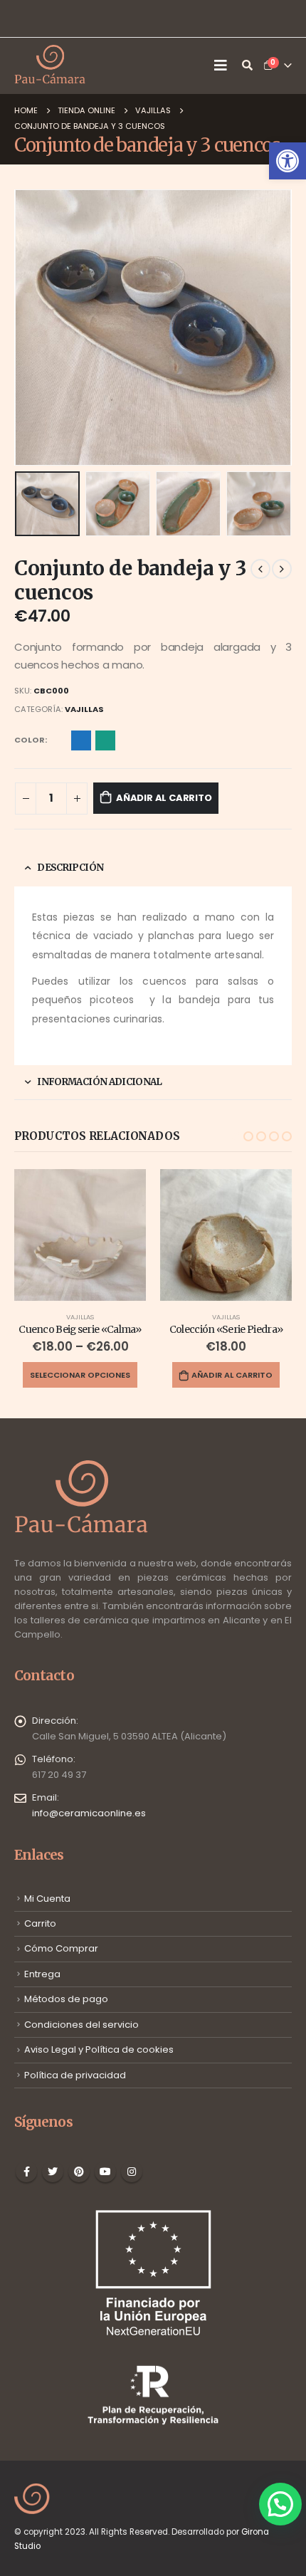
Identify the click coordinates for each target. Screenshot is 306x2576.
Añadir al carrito (164, 798)
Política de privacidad (75, 2075)
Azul (81, 740)
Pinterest (79, 2172)
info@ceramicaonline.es (89, 1813)
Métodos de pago (66, 1999)
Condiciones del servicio (81, 2025)
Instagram (132, 2172)
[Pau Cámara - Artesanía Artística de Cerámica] (50, 66)
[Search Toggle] (247, 66)
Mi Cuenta (47, 1899)
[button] (287, 161)
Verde (105, 740)
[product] (80, 1235)
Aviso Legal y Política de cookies (99, 2049)
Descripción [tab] (70, 868)
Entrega (42, 1974)
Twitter (53, 2172)
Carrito (40, 1923)
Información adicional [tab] (99, 1082)
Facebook (26, 2172)
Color (30, 740)
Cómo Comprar (61, 1948)
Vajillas (84, 709)
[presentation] (32, 328)
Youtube (105, 2172)
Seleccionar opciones (80, 1375)
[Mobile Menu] (224, 66)
